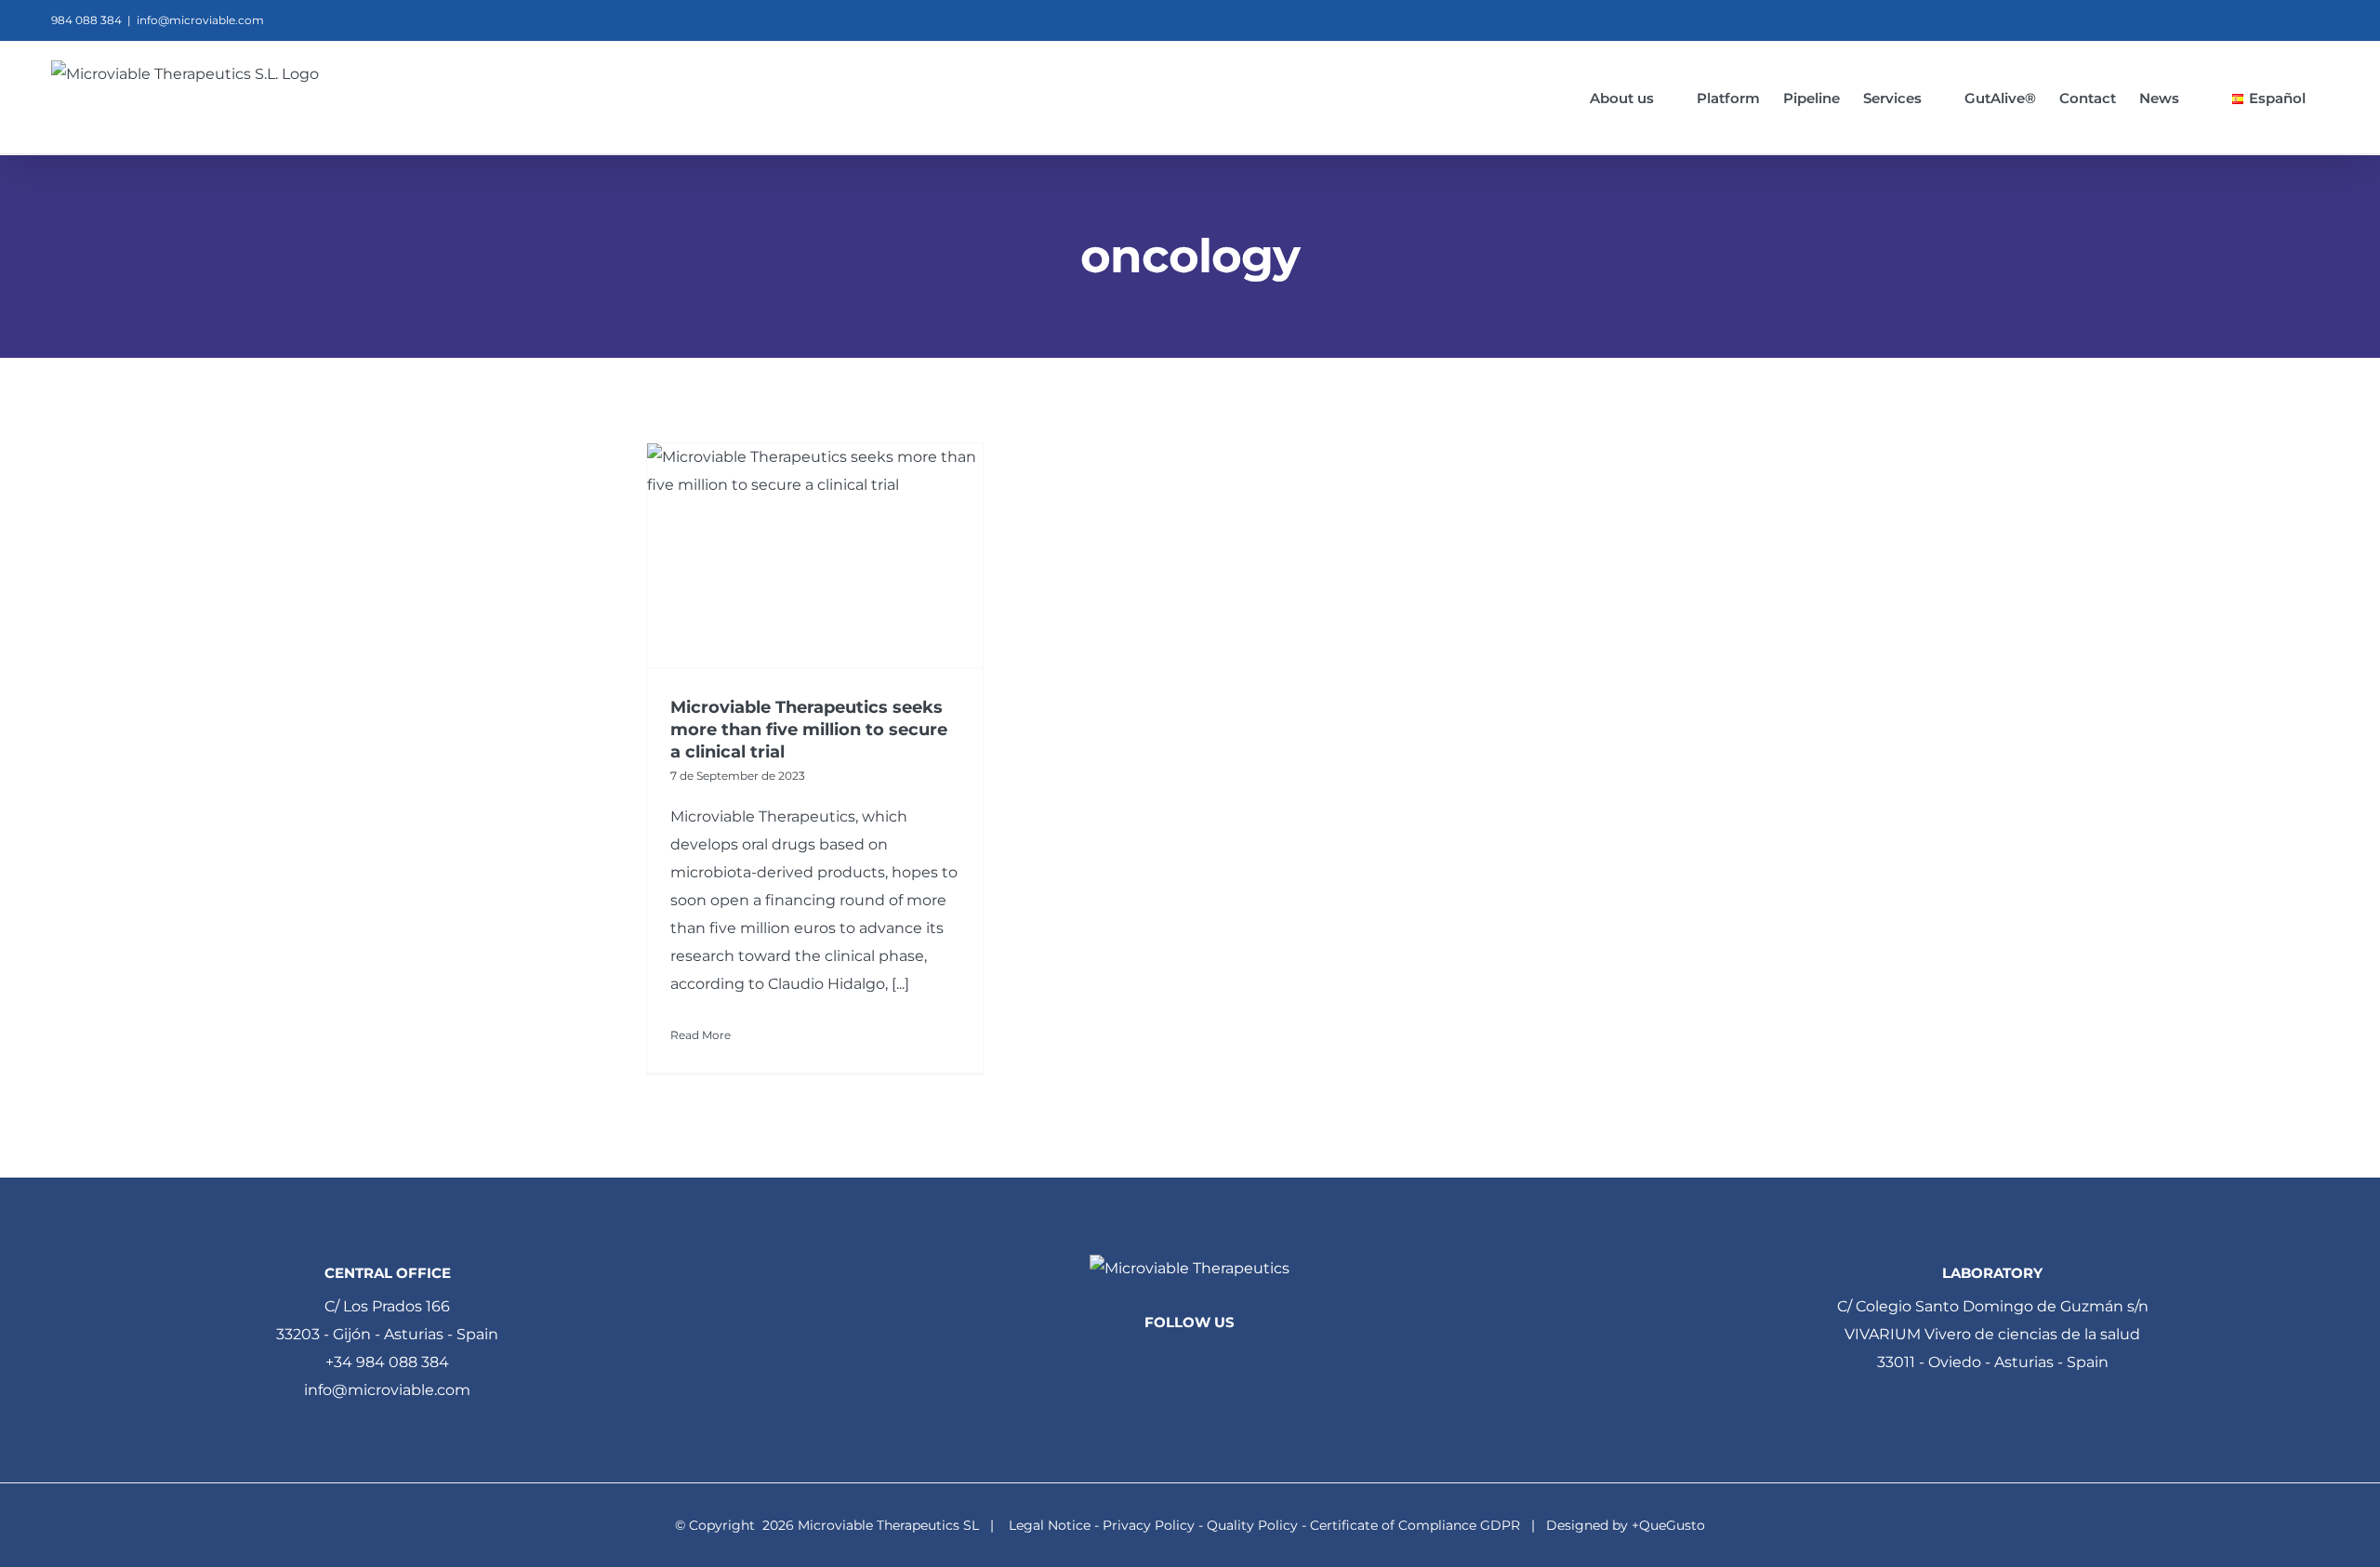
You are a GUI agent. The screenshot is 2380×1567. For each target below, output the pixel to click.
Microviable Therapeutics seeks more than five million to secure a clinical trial (809, 730)
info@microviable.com (200, 20)
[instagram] (1253, 1360)
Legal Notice (1050, 1525)
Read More (701, 1035)
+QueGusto (1668, 1525)
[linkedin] (1158, 1360)
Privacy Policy (1149, 1525)
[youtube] (1222, 1360)
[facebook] (1127, 1360)
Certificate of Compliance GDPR (1415, 1525)
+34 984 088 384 (387, 1362)
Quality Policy (1252, 1525)
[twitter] (1190, 1360)
